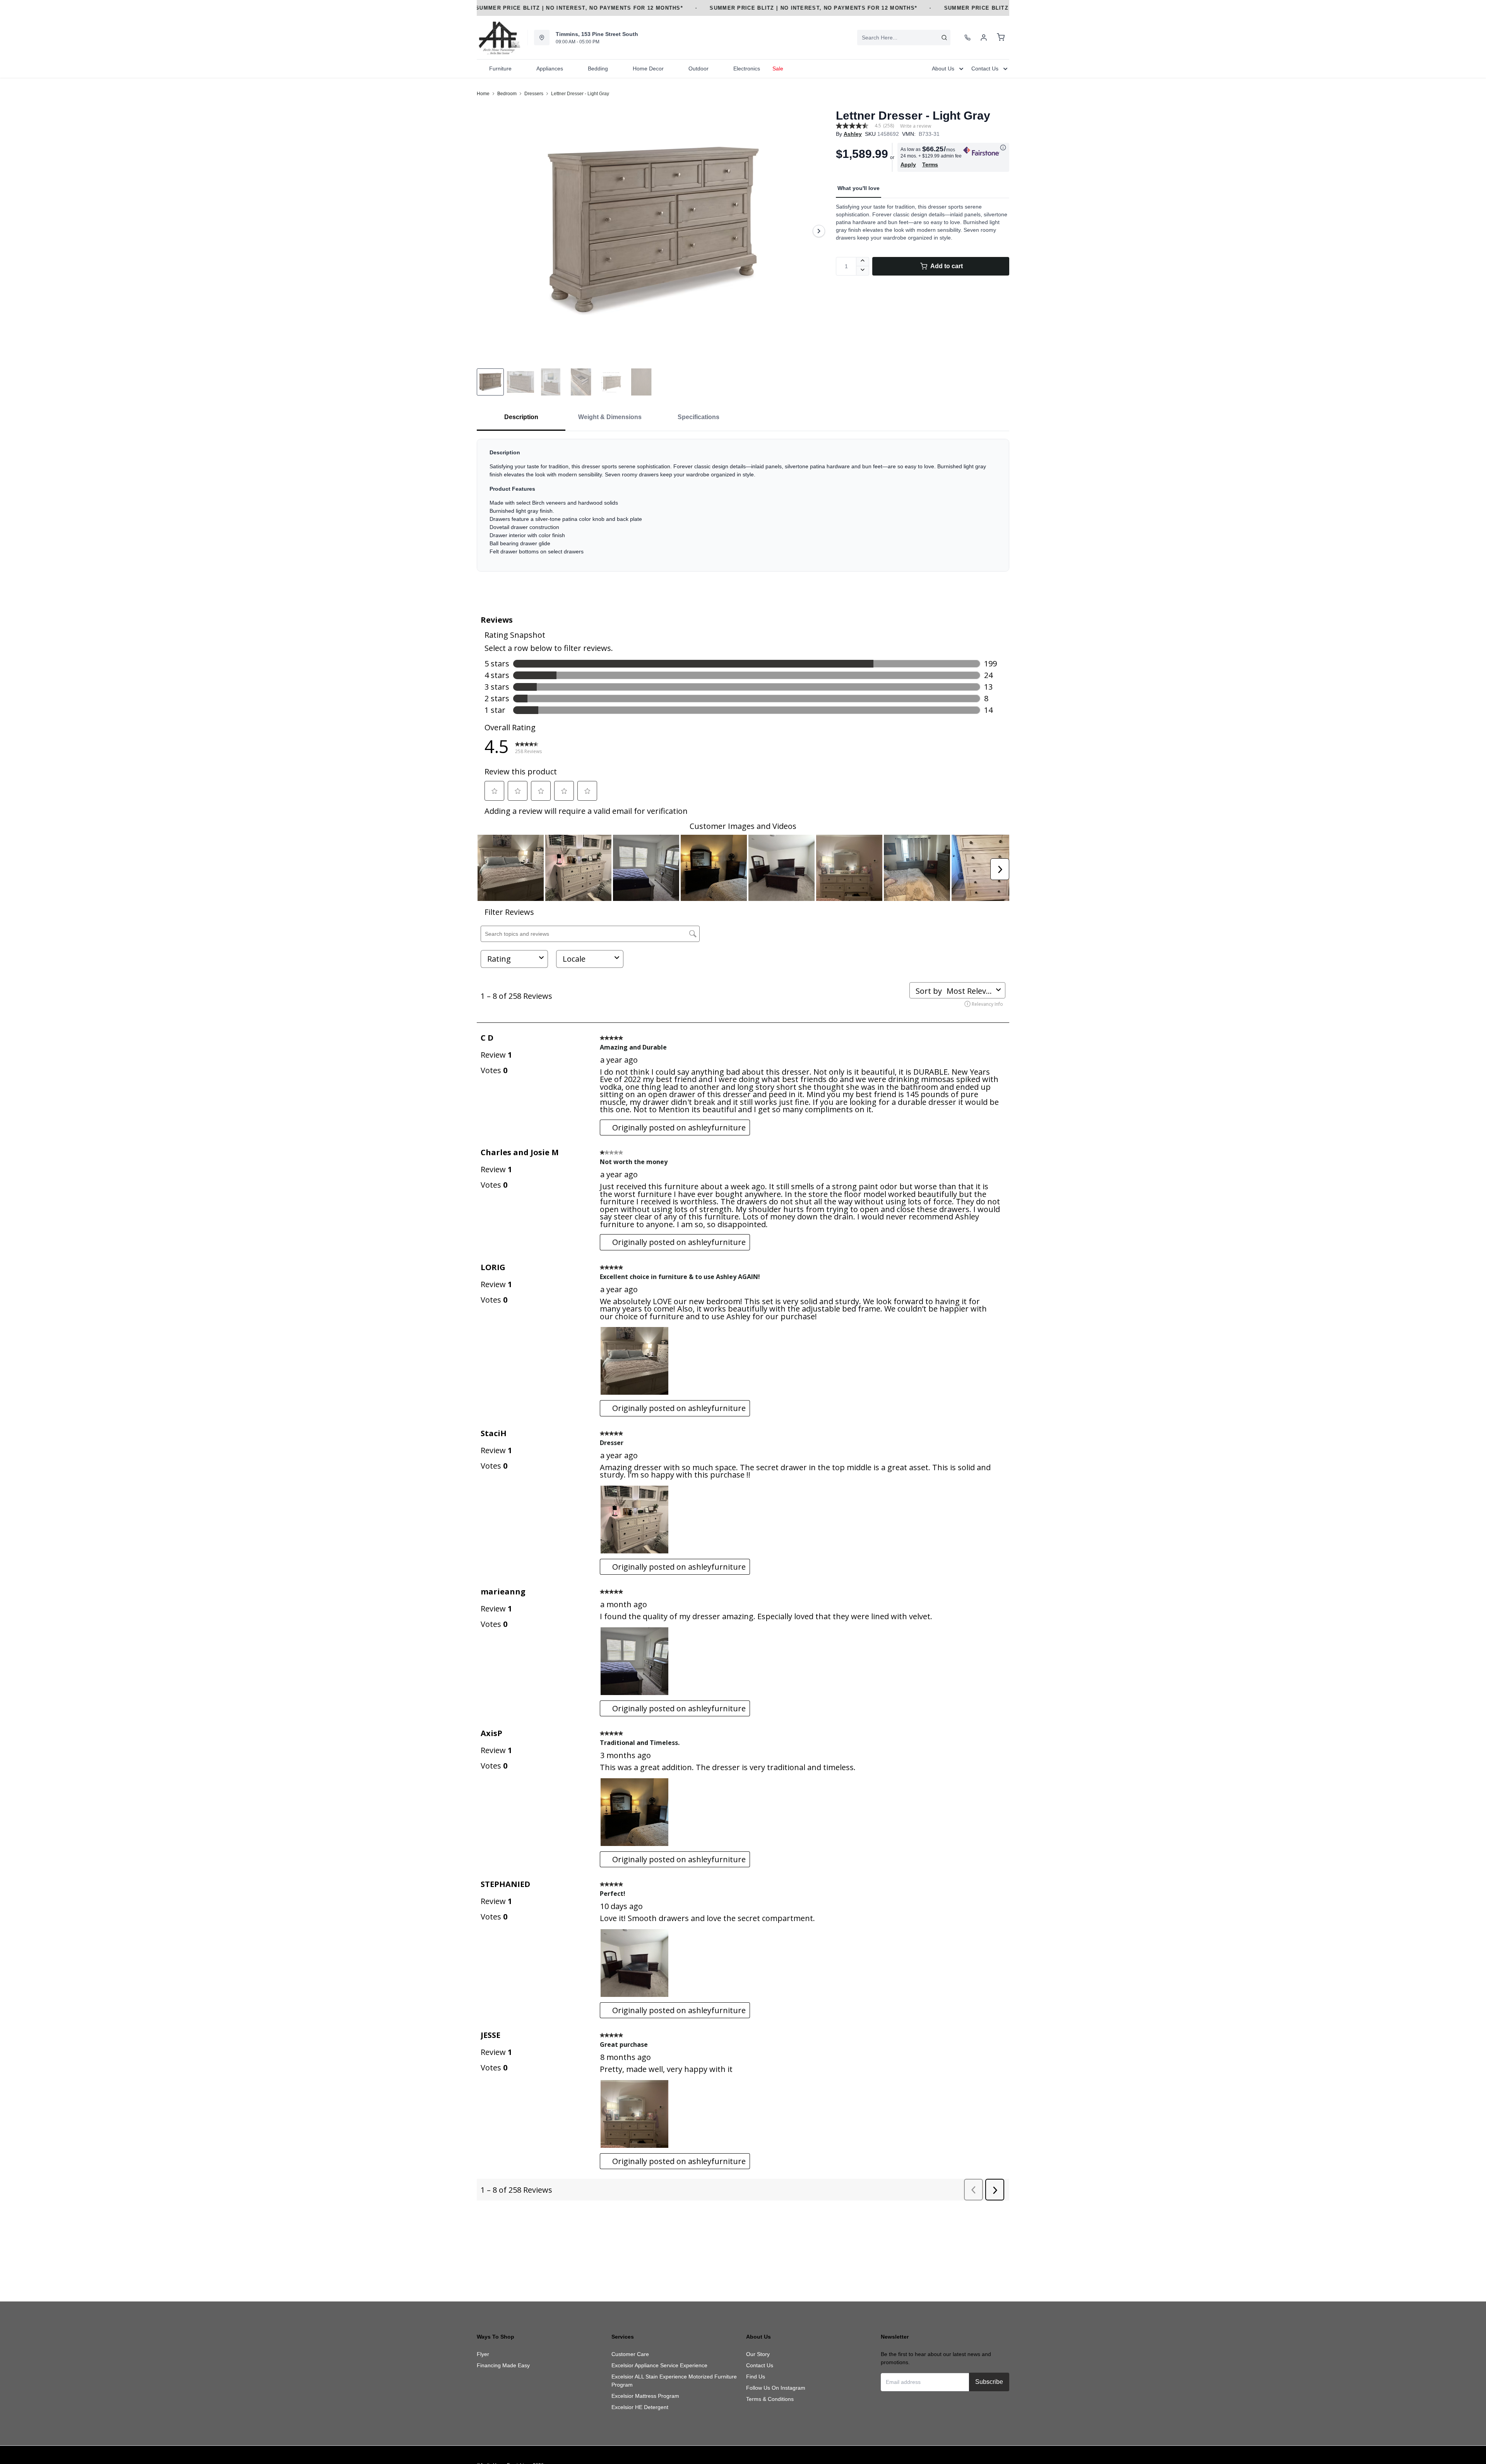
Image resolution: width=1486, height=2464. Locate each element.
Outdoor (698, 68)
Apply (908, 164)
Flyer (483, 2354)
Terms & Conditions (770, 2399)
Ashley (853, 134)
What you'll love (859, 188)
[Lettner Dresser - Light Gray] (653, 231)
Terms (930, 164)
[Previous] (488, 231)
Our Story (758, 2354)
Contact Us (760, 2365)
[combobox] (904, 38)
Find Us (756, 2377)
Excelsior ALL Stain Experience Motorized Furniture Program (674, 2381)
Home (483, 94)
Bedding (598, 68)
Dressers (534, 94)
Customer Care (630, 2354)
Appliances (550, 68)
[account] (984, 38)
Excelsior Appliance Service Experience (659, 2365)
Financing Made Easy (503, 2365)
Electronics (747, 68)
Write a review (916, 126)
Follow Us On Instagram (776, 2388)
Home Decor (648, 68)
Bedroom (507, 94)
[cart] (1001, 38)
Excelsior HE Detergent (640, 2407)
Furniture (500, 68)
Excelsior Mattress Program (645, 2396)
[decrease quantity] (863, 271)
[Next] (819, 231)
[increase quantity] (863, 262)
